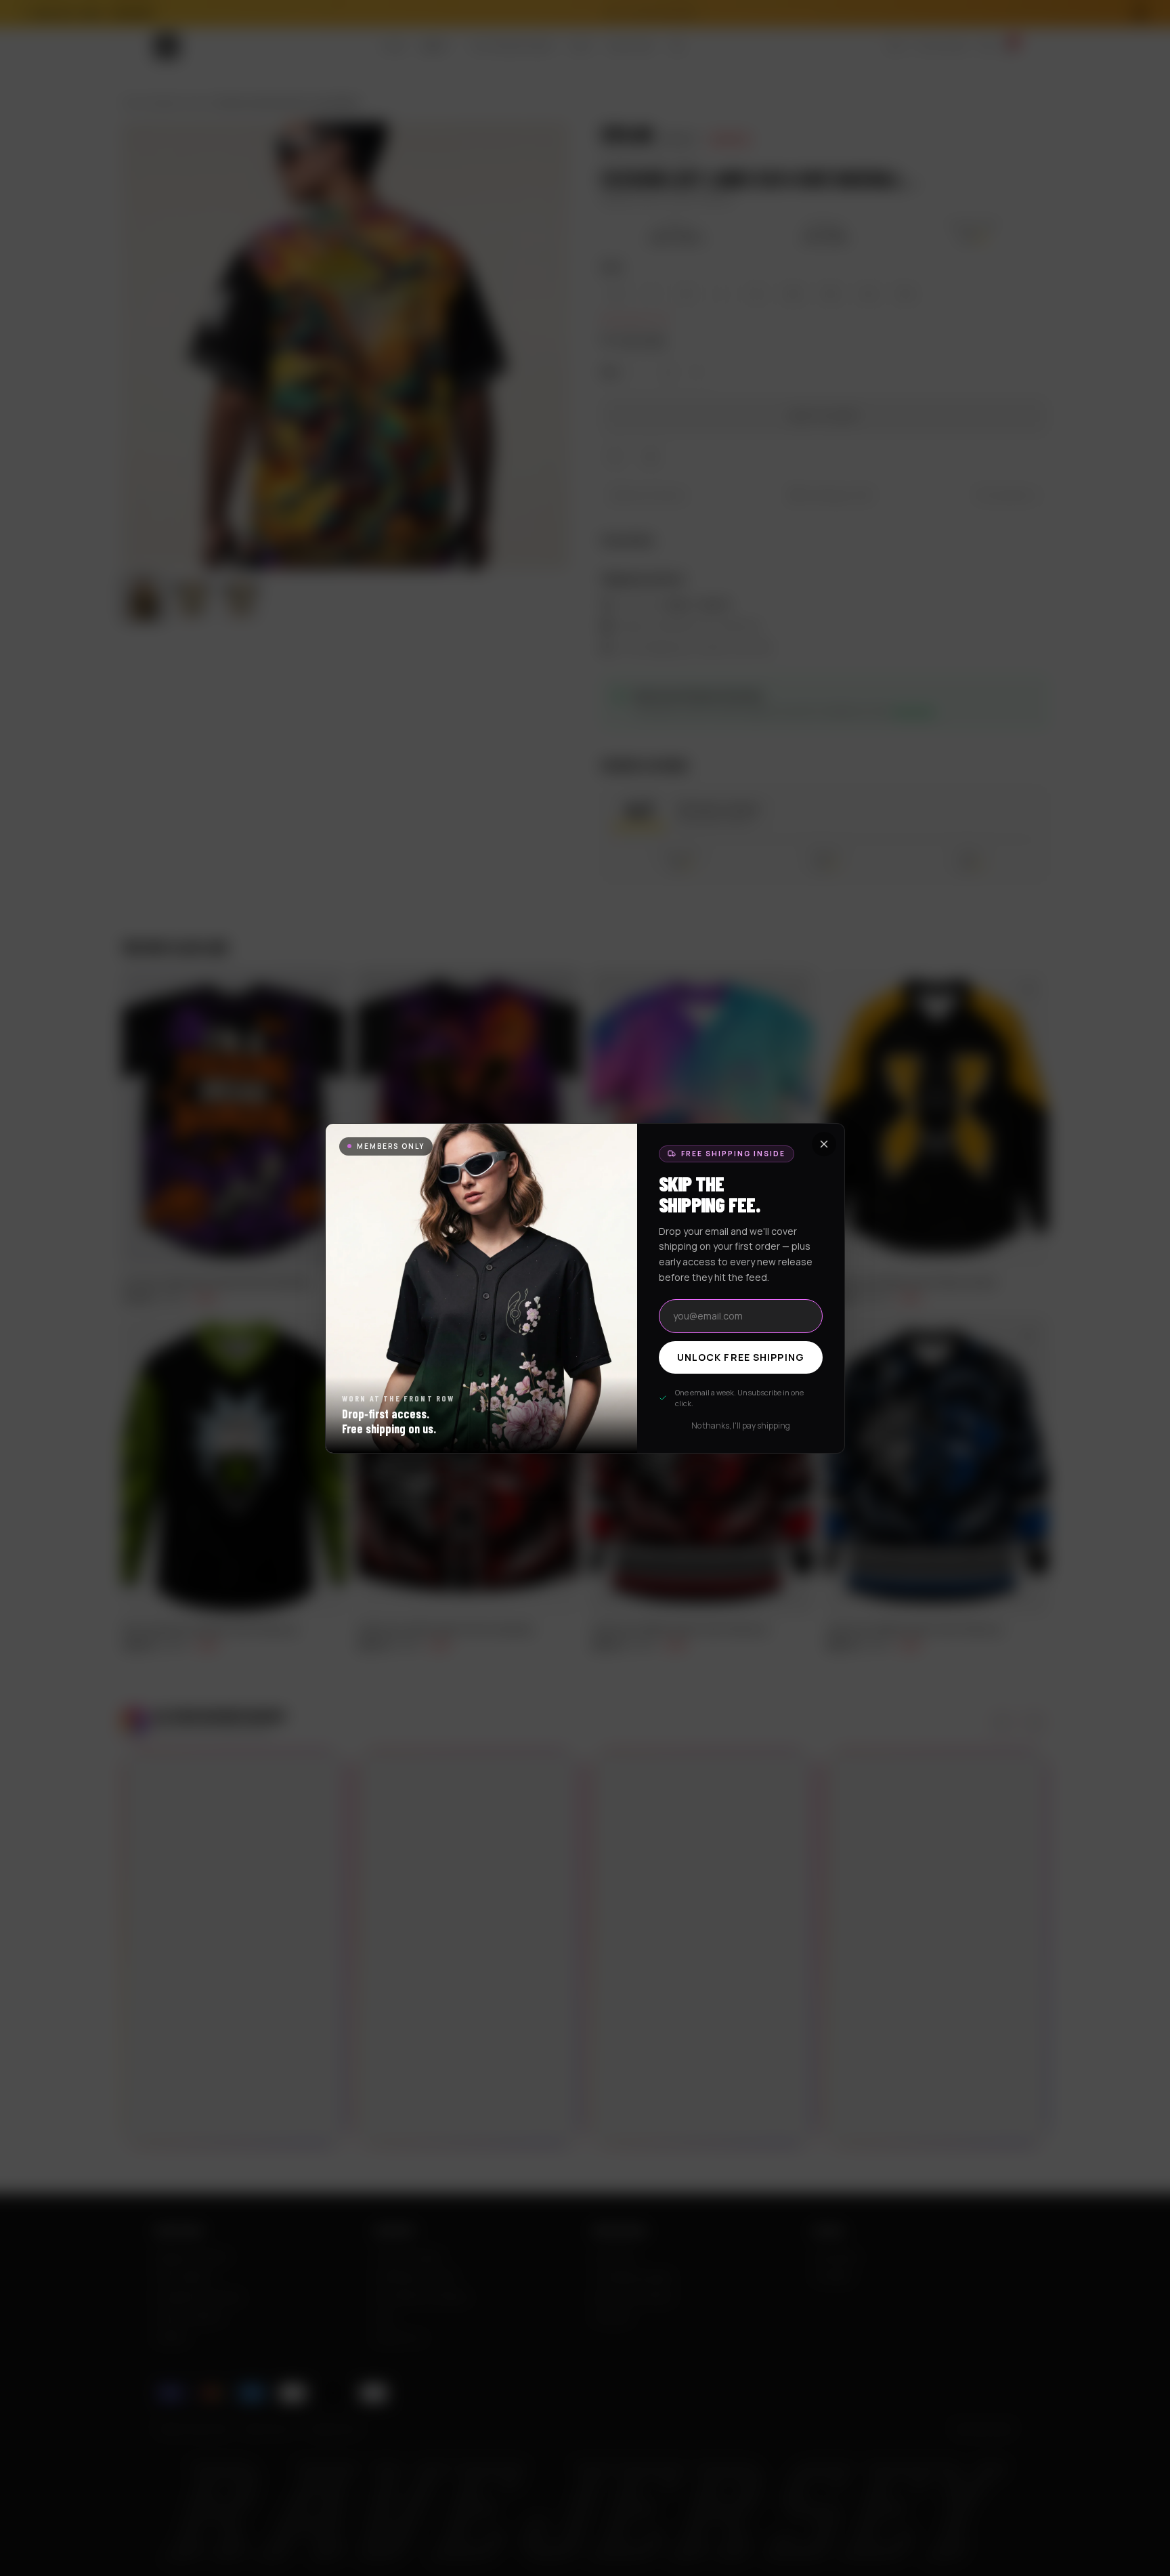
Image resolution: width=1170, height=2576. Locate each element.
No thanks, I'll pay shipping (741, 1426)
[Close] (824, 1144)
